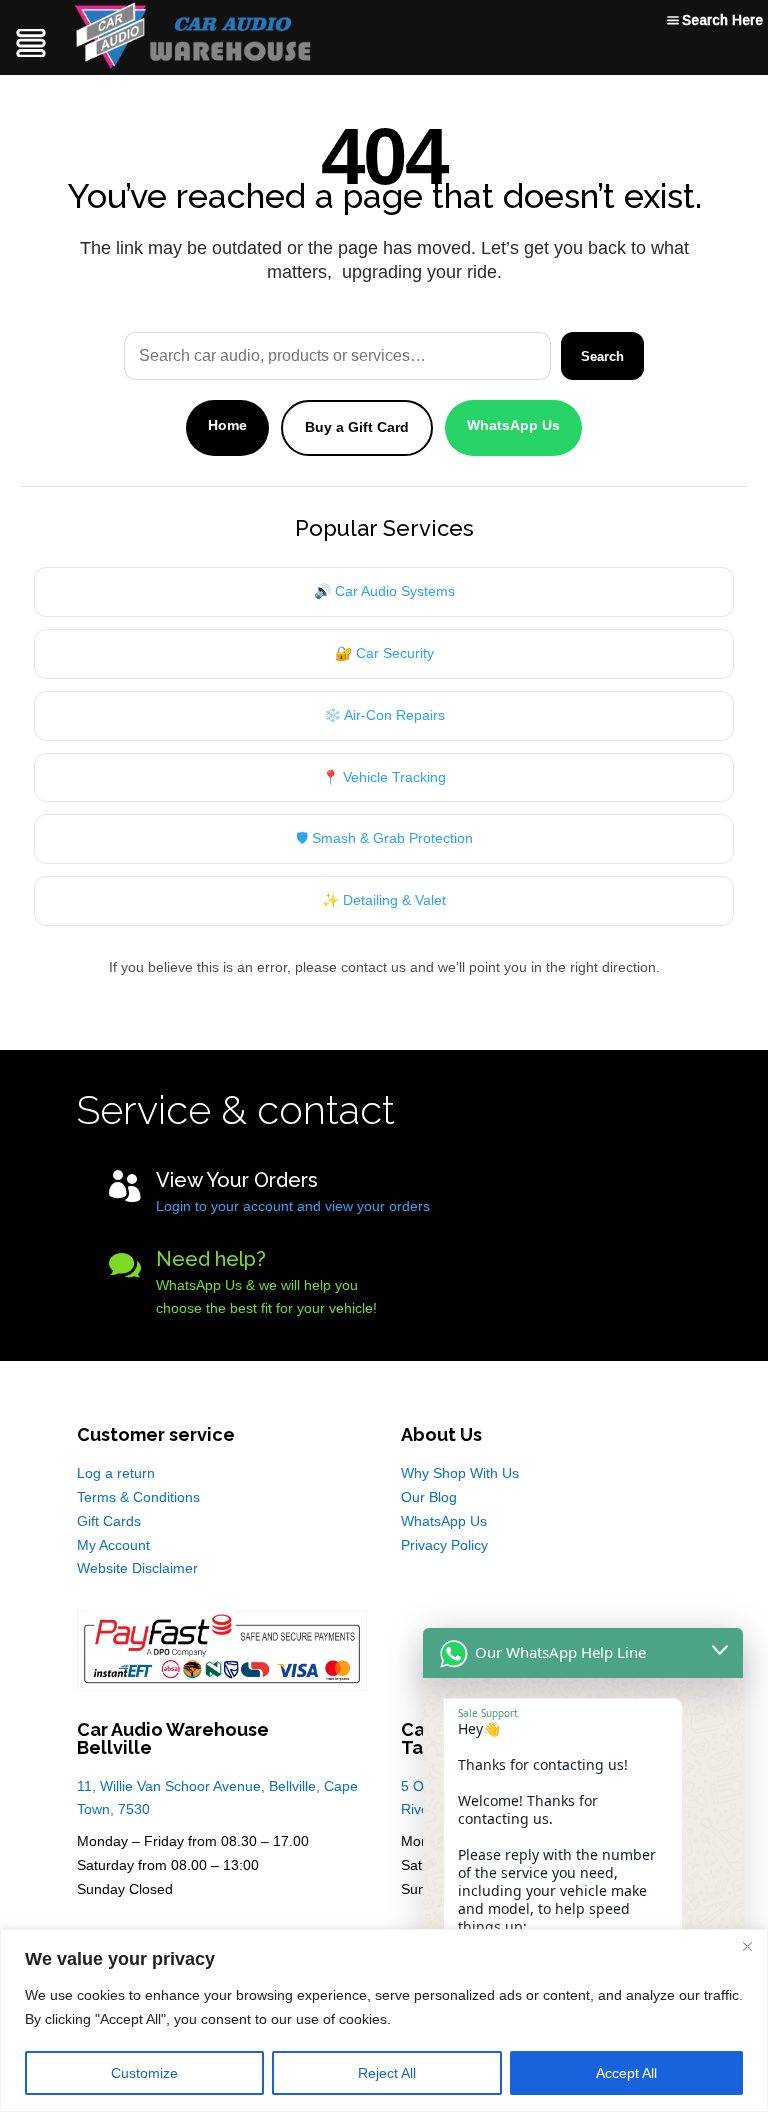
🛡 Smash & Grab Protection (384, 838)
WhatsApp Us (513, 425)
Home (227, 425)
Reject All (387, 2073)
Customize (144, 2073)
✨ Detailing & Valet (384, 900)
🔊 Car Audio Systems (384, 591)
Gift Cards (109, 1521)
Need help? (211, 1259)
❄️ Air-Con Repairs (384, 715)
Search (602, 356)
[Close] (747, 1946)
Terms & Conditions (138, 1497)
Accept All (626, 2073)
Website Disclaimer (137, 1568)
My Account (113, 1545)
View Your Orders (237, 1180)
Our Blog (429, 1497)
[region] (384, 2020)
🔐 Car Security (384, 653)
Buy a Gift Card (357, 427)
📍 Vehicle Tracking (384, 777)
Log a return (116, 1473)
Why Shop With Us (460, 1473)
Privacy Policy (444, 1545)
